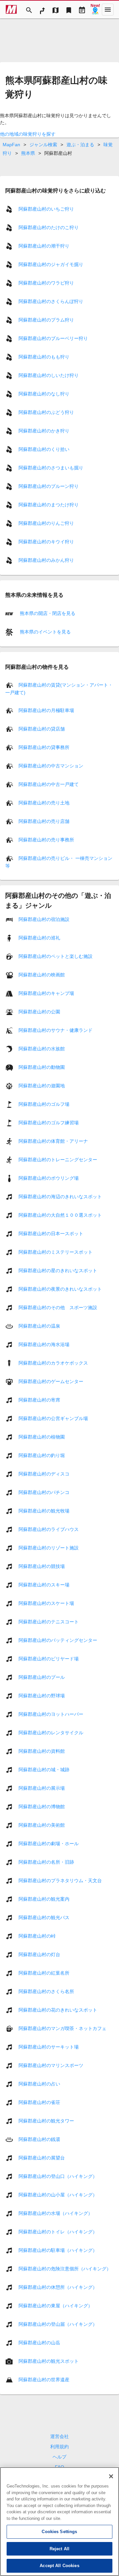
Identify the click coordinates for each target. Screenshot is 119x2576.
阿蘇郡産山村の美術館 (42, 1825)
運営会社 (59, 2436)
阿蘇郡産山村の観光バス (44, 1917)
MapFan (11, 145)
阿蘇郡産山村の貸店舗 (42, 729)
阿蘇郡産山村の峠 (37, 1936)
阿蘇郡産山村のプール (42, 1677)
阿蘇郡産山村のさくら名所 (46, 1991)
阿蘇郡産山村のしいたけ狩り (49, 375)
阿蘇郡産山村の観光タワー (46, 2121)
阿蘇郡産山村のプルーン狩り (49, 486)
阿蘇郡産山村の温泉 (39, 1326)
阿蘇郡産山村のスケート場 (46, 1603)
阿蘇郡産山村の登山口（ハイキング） (58, 2176)
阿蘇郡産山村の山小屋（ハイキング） (58, 2195)
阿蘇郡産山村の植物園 (42, 1437)
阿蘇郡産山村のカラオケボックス (53, 1363)
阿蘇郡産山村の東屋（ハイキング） (56, 2306)
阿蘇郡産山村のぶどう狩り (46, 412)
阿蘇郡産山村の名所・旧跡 (46, 1862)
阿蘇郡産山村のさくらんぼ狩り (51, 301)
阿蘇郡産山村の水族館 (42, 1049)
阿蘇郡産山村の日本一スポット (51, 1234)
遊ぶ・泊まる (80, 145)
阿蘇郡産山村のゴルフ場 (44, 1104)
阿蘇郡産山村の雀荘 (39, 2102)
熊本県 (28, 153)
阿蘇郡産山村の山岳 (39, 2343)
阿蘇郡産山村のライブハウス (49, 1529)
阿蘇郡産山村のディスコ (44, 1474)
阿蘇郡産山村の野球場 (42, 1696)
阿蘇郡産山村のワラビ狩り (46, 283)
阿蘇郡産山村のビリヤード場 (49, 1659)
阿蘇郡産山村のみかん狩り (46, 560)
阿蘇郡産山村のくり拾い (44, 449)
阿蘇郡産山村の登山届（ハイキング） (58, 2324)
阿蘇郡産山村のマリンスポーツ (51, 2065)
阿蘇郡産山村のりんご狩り (46, 523)
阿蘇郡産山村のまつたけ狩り (49, 505)
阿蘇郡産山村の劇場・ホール (49, 1844)
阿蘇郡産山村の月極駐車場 (46, 710)
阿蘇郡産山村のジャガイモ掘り (51, 264)
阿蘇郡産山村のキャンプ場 (46, 993)
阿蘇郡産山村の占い (39, 2084)
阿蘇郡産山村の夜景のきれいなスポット (60, 1289)
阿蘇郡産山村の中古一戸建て (49, 784)
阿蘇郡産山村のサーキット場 (49, 2047)
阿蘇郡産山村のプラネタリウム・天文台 (60, 1881)
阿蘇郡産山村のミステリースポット (56, 1252)
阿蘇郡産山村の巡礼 (39, 938)
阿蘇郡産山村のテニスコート (49, 1622)
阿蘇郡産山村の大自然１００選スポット (60, 1215)
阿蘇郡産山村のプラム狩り (46, 320)
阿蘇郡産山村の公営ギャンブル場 (53, 1418)
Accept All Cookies (59, 2566)
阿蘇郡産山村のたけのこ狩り (49, 227)
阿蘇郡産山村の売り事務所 (46, 840)
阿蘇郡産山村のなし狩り (44, 394)
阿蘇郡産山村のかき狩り (44, 431)
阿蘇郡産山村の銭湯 (39, 2139)
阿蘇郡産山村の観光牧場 (44, 1511)
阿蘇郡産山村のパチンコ (44, 1492)
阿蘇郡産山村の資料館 (42, 1751)
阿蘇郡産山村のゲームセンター (51, 1381)
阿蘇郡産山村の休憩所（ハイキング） (58, 2287)
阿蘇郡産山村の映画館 (42, 975)
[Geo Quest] (95, 10)
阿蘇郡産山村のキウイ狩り (46, 542)
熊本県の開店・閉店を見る (47, 613)
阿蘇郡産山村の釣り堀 (42, 1455)
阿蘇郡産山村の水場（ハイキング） (56, 2213)
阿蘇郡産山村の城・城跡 (44, 1770)
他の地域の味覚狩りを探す (28, 134)
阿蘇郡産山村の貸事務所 (44, 747)
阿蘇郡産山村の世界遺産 (44, 2380)
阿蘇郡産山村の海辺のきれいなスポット (60, 1197)
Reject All (59, 2549)
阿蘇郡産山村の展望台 (42, 2158)
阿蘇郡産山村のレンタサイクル (51, 1733)
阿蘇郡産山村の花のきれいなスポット (58, 2010)
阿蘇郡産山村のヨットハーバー (51, 1714)
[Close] (111, 2476)
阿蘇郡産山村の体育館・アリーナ (53, 1141)
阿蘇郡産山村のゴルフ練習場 (49, 1123)
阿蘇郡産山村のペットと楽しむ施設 (56, 956)
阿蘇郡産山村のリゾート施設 (49, 1548)
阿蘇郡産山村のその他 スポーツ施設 (58, 1307)
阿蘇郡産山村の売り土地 (44, 803)
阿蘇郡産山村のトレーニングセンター (58, 1160)
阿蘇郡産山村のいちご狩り (46, 209)
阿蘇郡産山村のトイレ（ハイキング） (58, 2232)
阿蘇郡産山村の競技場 (42, 1566)
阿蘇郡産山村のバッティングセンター (58, 1640)
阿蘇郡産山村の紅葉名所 (44, 1973)
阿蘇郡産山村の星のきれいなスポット (58, 1271)
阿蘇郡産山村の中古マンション (51, 766)
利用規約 (59, 2447)
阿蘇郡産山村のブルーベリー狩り (53, 338)
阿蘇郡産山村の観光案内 (44, 1899)
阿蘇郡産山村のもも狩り (44, 357)
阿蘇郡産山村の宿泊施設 (44, 919)
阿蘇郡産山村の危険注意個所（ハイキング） (65, 2269)
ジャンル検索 (43, 145)
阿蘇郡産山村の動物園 (42, 1067)
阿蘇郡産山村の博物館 (42, 1807)
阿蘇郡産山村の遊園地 (42, 1086)
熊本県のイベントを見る (45, 632)
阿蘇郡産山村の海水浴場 (44, 1344)
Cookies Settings (59, 2532)
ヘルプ (59, 2457)
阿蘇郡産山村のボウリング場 (49, 1178)
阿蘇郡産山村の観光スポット (49, 2361)
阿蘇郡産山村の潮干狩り (44, 246)
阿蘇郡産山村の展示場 (42, 1788)
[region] (59, 2522)
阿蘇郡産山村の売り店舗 (44, 821)
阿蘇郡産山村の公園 (39, 1012)
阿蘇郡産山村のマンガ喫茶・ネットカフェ (62, 2028)
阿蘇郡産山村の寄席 (39, 1400)
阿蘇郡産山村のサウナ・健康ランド (56, 1030)
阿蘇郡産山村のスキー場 (44, 1585)
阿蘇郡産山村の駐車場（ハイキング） (58, 2250)
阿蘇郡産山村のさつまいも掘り (51, 468)
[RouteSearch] (42, 10)
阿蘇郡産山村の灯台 (39, 1954)
